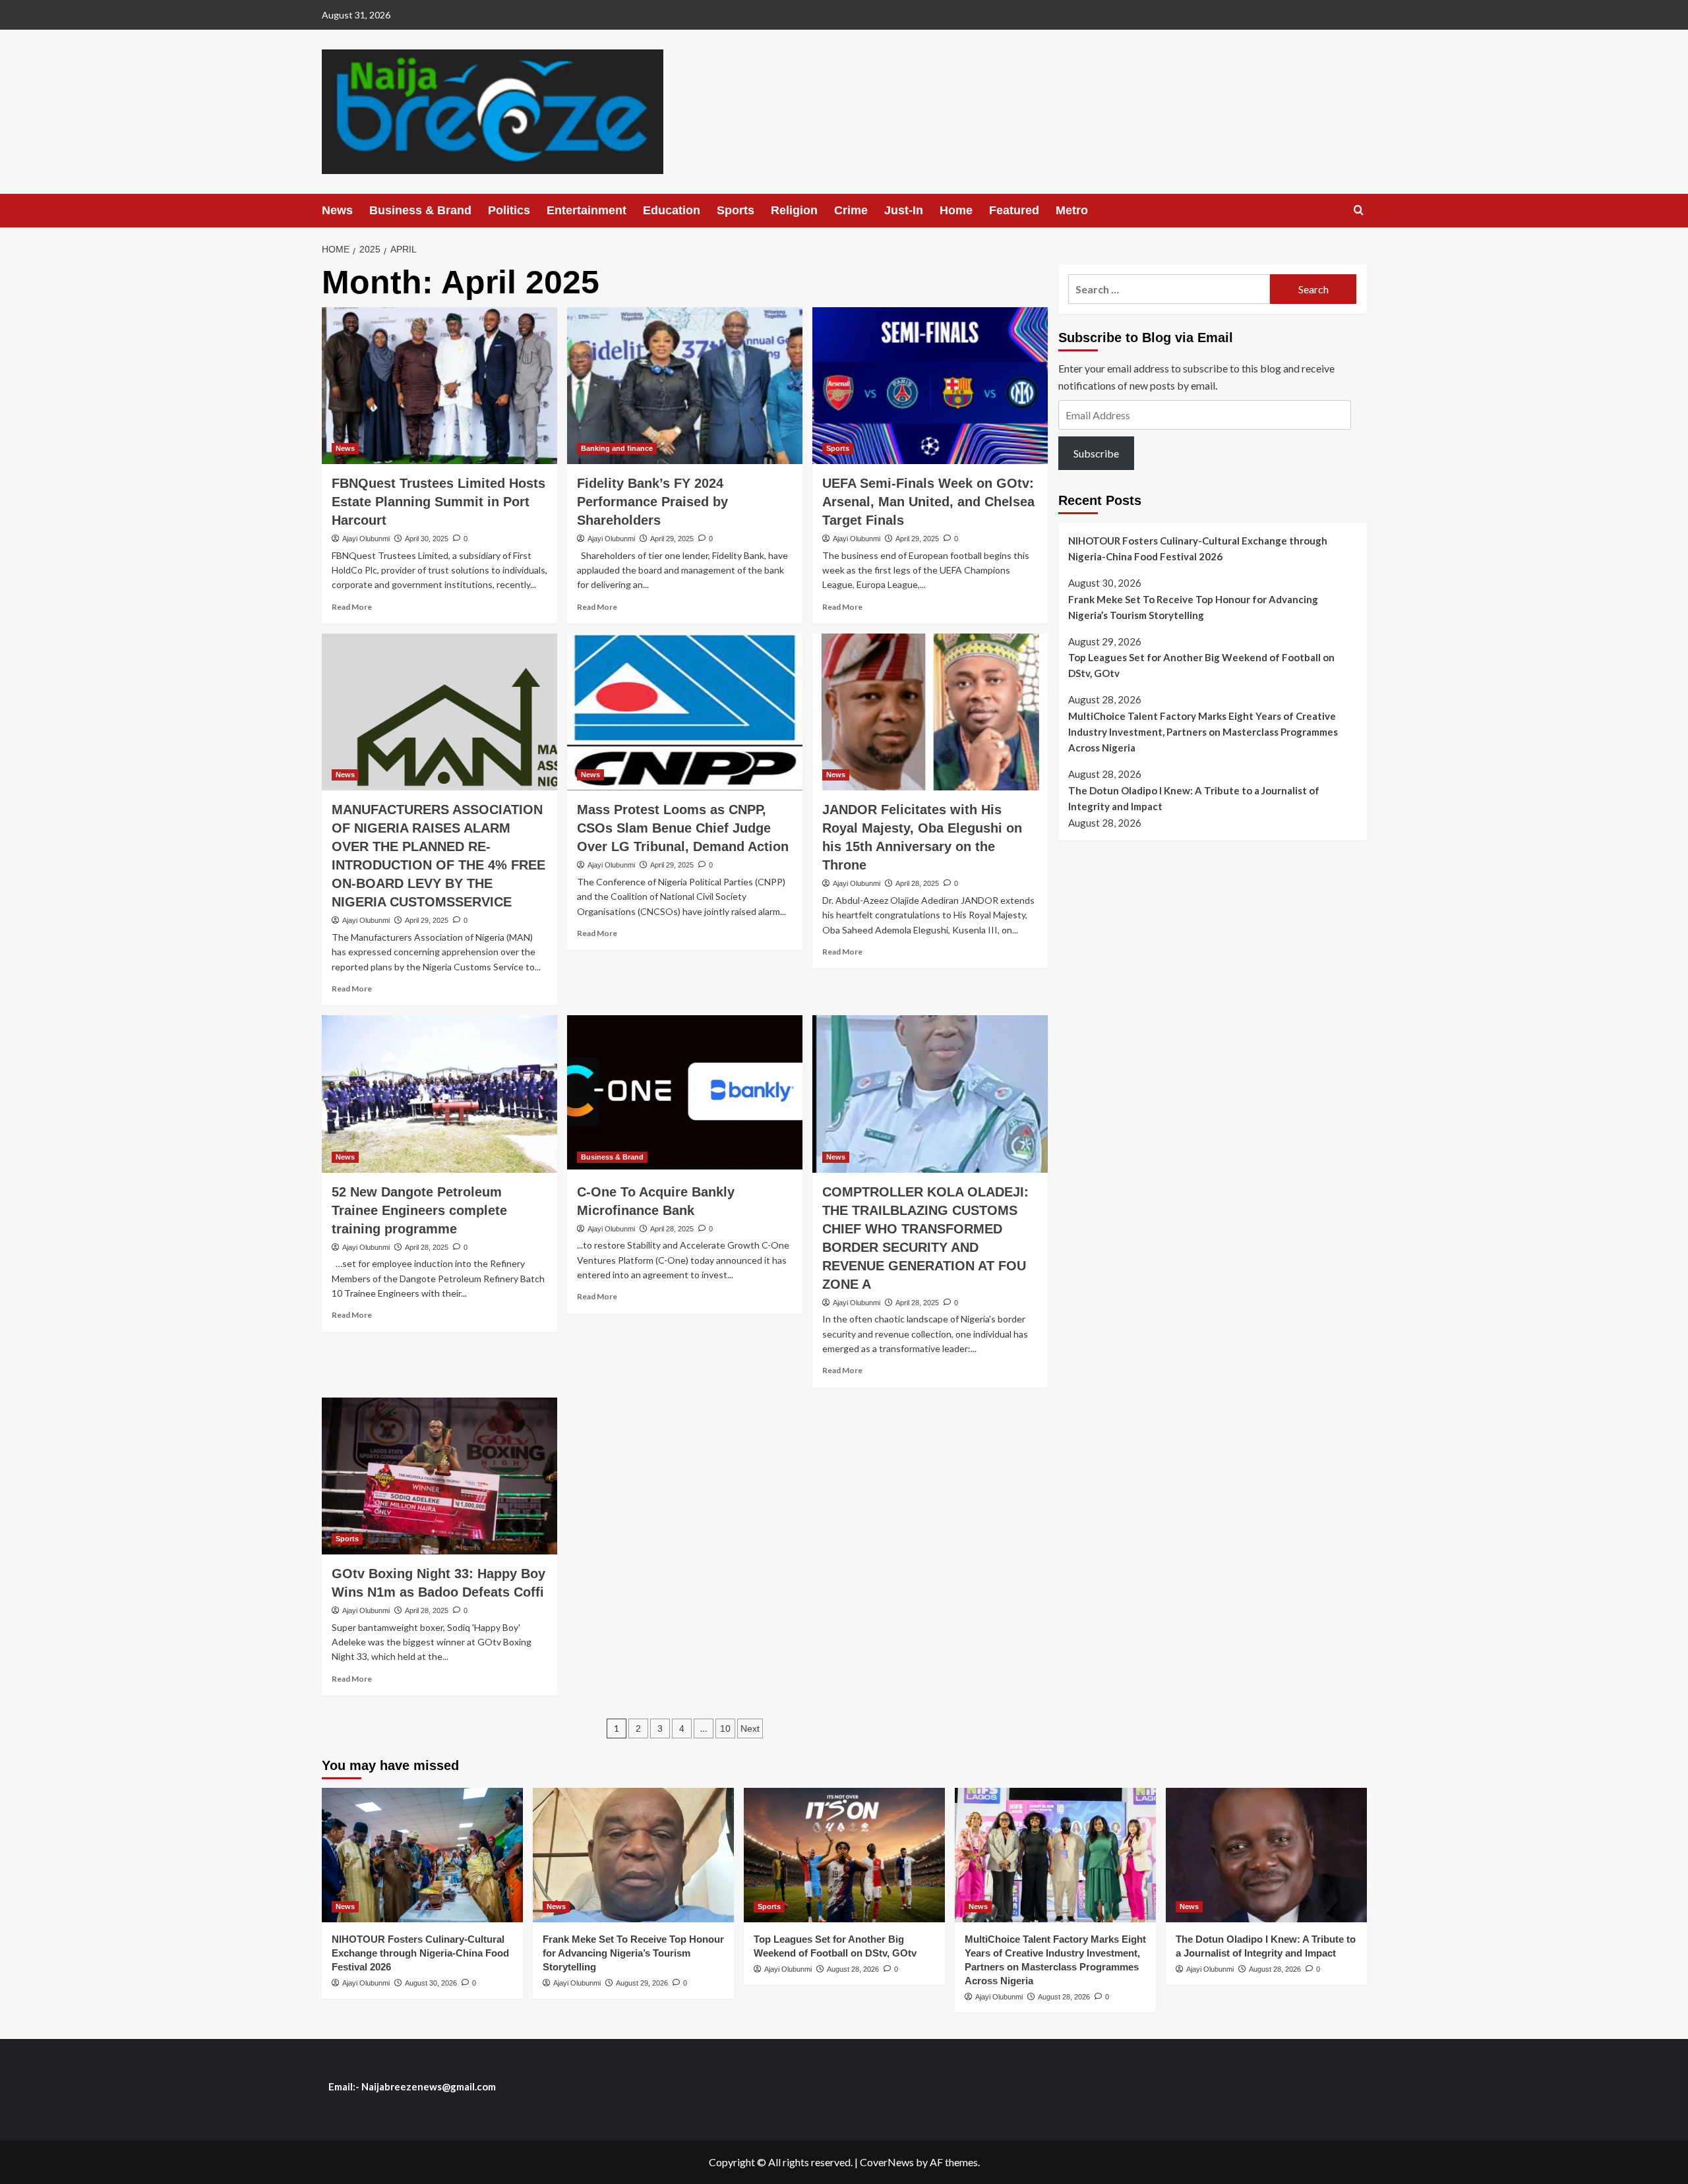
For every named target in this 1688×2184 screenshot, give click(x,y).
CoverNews (887, 2162)
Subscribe (1096, 453)
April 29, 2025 (672, 539)
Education (672, 210)
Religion (794, 210)
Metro (1072, 210)
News (337, 210)
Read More (352, 607)
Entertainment (587, 210)
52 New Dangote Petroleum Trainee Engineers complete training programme (419, 1210)
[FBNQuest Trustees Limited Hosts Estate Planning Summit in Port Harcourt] (439, 386)
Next (750, 1728)
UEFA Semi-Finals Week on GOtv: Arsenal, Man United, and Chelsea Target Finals (928, 502)
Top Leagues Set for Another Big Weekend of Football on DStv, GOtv (1201, 665)
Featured (1014, 210)
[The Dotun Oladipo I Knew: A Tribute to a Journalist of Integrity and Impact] (1266, 1855)
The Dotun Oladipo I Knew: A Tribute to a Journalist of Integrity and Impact (1194, 798)
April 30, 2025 (427, 539)
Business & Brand (420, 210)
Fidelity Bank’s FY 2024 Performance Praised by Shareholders (652, 502)
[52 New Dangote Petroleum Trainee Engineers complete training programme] (439, 1094)
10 (725, 1728)
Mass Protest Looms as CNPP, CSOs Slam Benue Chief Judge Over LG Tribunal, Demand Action (683, 828)
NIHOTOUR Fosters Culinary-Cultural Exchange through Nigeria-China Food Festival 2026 (1198, 548)
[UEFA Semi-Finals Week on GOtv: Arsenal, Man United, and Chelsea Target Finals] (930, 386)
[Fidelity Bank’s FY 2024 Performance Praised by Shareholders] (685, 386)
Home (956, 210)
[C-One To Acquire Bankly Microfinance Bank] (685, 1094)
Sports (736, 210)
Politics (509, 210)
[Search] (1359, 211)
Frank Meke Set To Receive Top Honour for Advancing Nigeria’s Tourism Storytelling (1193, 606)
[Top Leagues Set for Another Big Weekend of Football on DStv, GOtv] (844, 1855)
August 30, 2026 (431, 1983)
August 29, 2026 (642, 1983)
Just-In (904, 210)
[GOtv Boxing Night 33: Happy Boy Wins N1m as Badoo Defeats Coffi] (439, 1476)
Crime (851, 210)
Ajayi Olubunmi (366, 539)
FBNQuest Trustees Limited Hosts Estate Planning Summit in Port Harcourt (438, 502)
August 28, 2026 (853, 1969)
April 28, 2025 (917, 883)
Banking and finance (617, 448)
